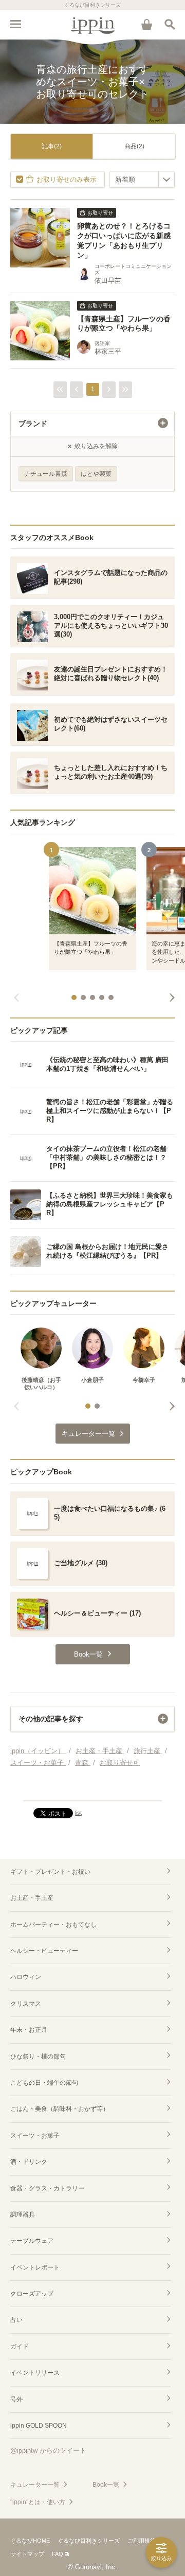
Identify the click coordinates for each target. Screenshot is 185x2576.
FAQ (58, 2554)
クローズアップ (32, 2294)
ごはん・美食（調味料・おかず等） (60, 2109)
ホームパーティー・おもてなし (53, 1925)
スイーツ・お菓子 (35, 2136)
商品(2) (134, 146)
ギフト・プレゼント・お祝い (50, 1872)
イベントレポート (35, 2267)
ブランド (33, 424)
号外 (16, 2399)
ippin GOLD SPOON (39, 2426)
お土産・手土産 (32, 1898)
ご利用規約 (142, 2541)
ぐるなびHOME (30, 2541)
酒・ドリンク (29, 2162)
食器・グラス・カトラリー (47, 2188)
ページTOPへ (92, 1789)
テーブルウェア (32, 2241)
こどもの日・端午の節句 (44, 2083)
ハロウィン (26, 1977)
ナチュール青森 (46, 474)
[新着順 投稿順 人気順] (142, 179)
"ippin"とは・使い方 (38, 2502)
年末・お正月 (29, 2030)
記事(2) (52, 146)
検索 (170, 24)
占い (16, 2320)
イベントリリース (35, 2373)
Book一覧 (106, 2485)
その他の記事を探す (51, 1719)
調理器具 (23, 2215)
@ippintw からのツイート (48, 2450)
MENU (15, 24)
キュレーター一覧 (35, 2485)
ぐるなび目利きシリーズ (89, 2541)
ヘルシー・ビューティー (44, 1951)
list (78, 1813)
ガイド (20, 2347)
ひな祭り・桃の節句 (38, 2056)
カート (146, 24)
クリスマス (26, 2004)
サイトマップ (27, 2554)
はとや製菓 (96, 474)
